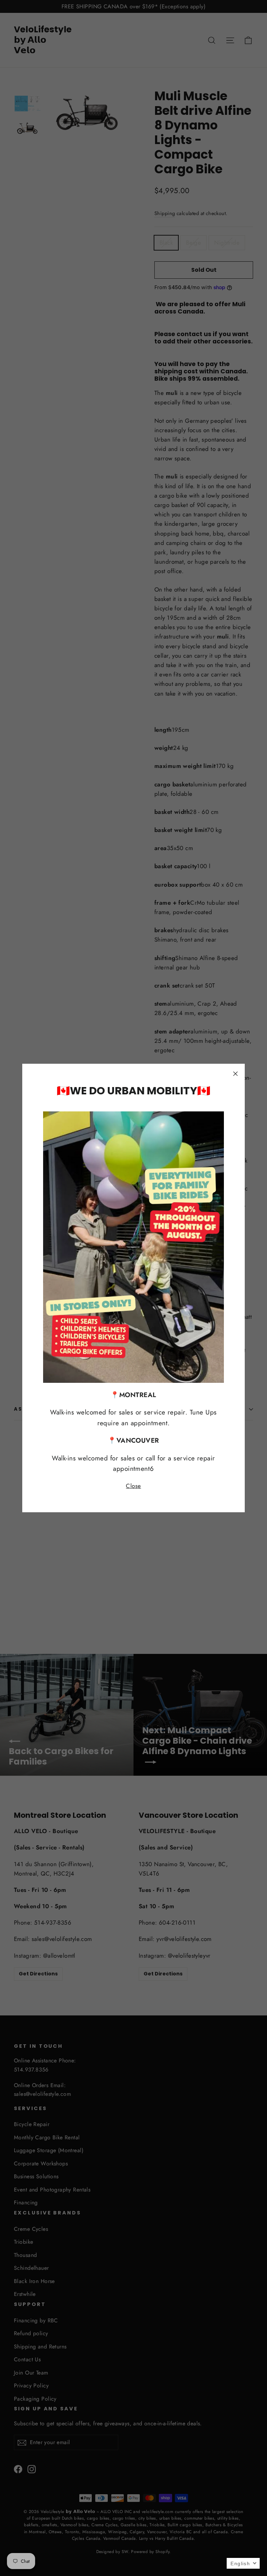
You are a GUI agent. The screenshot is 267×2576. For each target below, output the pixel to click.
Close (133, 1486)
